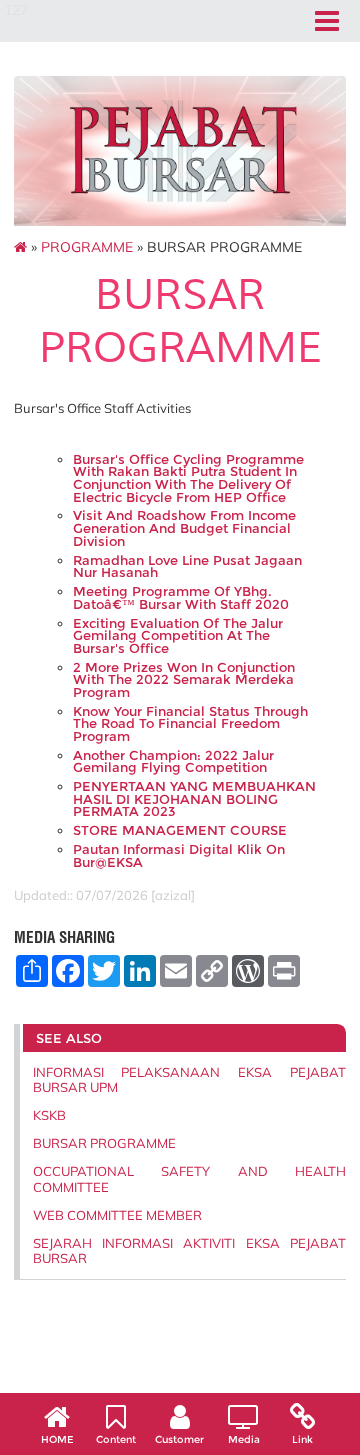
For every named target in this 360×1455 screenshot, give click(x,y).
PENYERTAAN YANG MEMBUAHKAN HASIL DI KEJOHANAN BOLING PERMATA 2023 (194, 799)
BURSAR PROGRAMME (104, 1143)
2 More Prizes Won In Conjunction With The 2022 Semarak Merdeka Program (184, 680)
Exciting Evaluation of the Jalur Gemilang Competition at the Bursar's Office (178, 636)
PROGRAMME (87, 247)
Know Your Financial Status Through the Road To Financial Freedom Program (190, 724)
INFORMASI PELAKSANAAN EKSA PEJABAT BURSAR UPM (189, 1079)
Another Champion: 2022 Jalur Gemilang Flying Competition (173, 762)
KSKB (49, 1115)
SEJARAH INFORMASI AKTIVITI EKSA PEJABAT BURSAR (189, 1250)
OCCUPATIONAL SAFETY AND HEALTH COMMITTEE (189, 1178)
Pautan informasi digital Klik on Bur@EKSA (179, 856)
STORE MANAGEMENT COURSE (180, 830)
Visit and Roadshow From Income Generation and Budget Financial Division (184, 528)
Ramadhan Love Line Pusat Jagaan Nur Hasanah (187, 567)
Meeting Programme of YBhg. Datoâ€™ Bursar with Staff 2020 (181, 598)
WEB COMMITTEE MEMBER (117, 1215)
